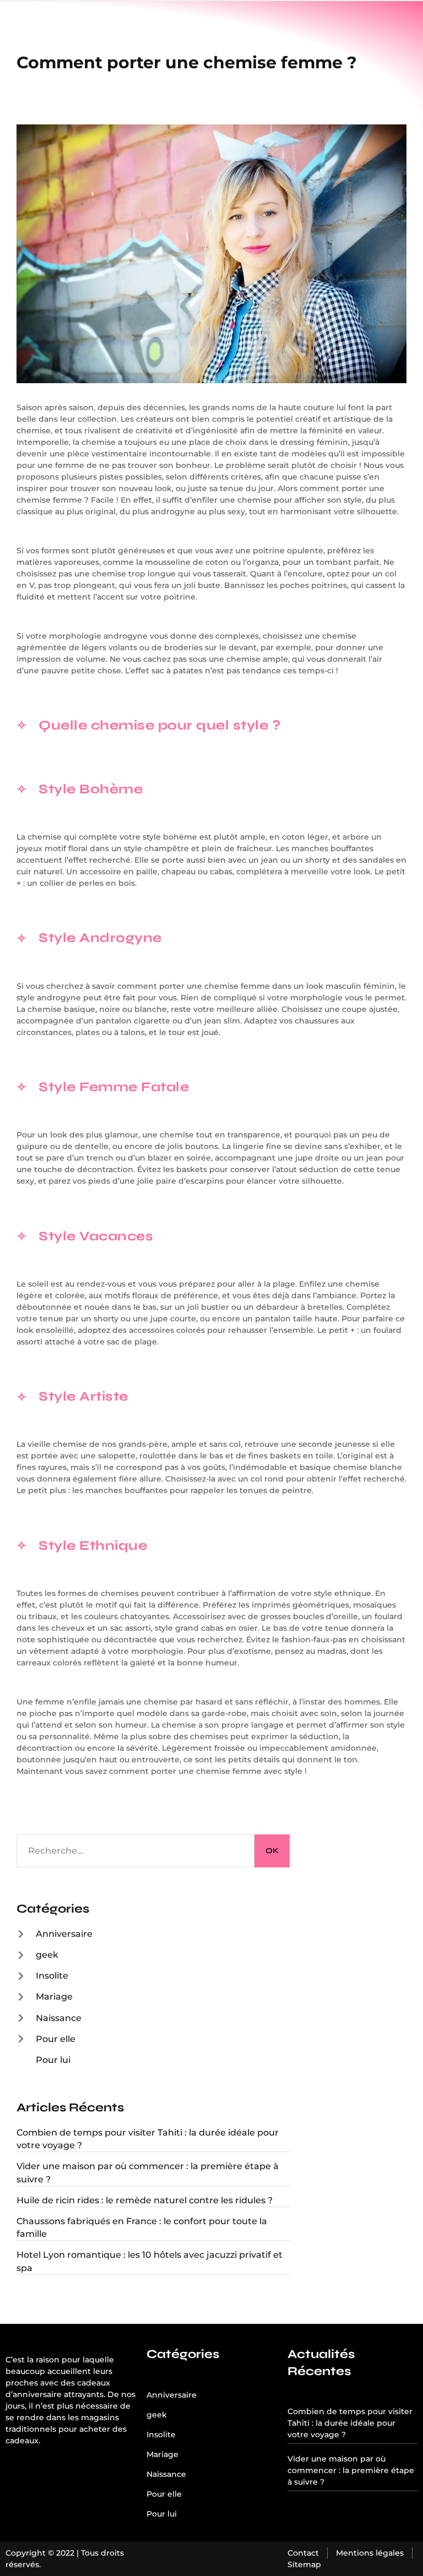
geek (47, 1955)
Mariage (54, 1997)
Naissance (59, 2018)
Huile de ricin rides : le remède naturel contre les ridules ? (145, 2200)
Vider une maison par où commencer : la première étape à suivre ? (351, 2470)
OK (272, 1851)
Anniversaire (64, 1934)
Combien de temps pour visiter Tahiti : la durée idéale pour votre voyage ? (350, 2423)
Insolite (52, 1976)
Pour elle (56, 2039)
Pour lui (53, 2060)
